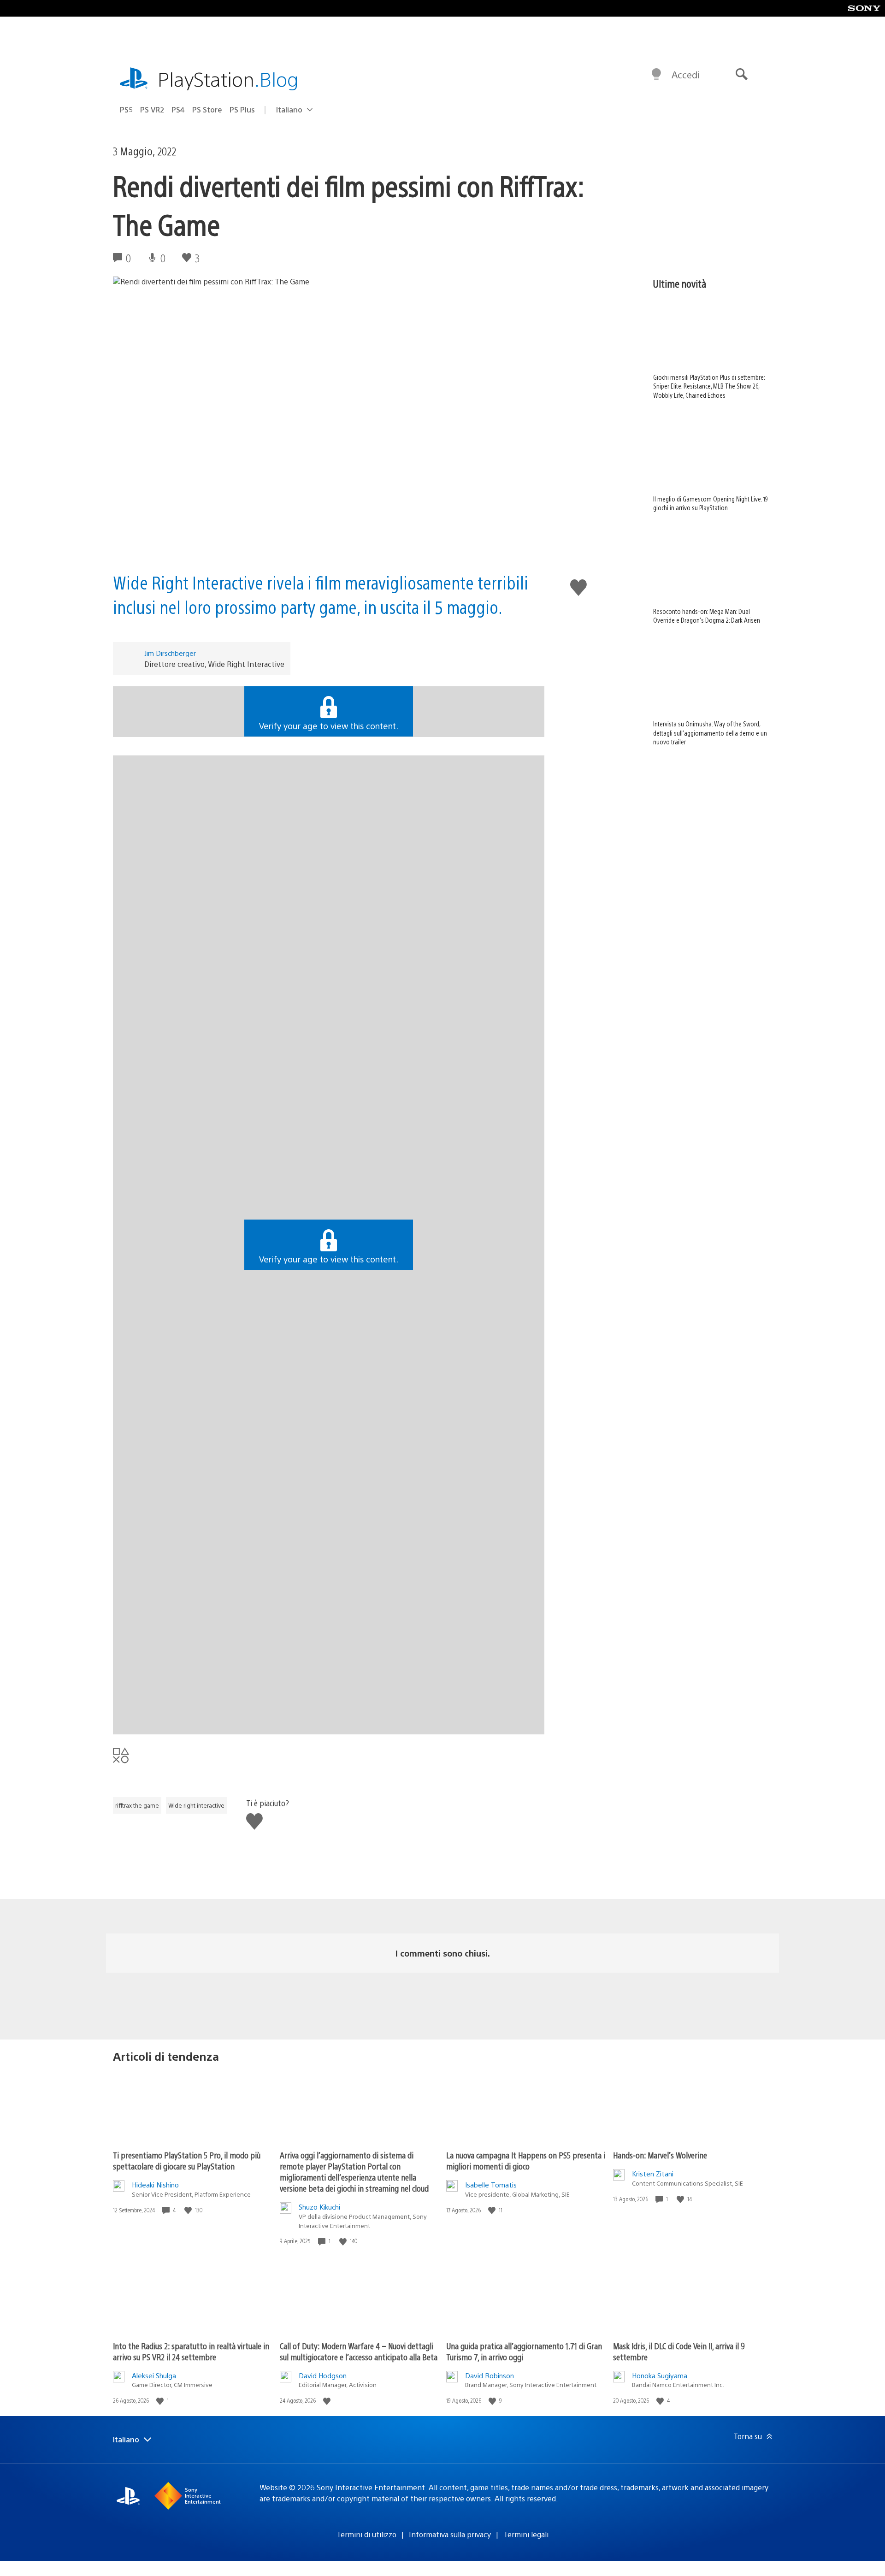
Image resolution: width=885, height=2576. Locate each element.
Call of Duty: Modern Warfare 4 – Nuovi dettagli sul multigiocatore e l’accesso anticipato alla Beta (359, 2351)
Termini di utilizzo (366, 2534)
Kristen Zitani (653, 2173)
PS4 (178, 109)
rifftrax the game (137, 1805)
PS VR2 (152, 109)
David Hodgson (323, 2375)
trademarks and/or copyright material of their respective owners (381, 2498)
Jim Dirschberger (170, 653)
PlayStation (228, 79)
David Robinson (490, 2375)
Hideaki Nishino (155, 2184)
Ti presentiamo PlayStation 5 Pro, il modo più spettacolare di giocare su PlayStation (187, 2160)
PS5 (126, 109)
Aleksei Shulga (154, 2375)
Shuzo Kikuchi (319, 2207)
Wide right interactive (196, 1805)
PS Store (207, 109)
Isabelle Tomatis (491, 2184)
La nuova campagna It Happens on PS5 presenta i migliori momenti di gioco (526, 2160)
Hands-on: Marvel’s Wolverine (660, 2155)
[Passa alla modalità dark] (656, 75)
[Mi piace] (189, 2210)
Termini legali (526, 2534)
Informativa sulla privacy (450, 2534)
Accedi (686, 74)
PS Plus (242, 109)
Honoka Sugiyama (660, 2375)
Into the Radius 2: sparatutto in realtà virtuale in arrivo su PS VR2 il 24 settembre (191, 2351)
